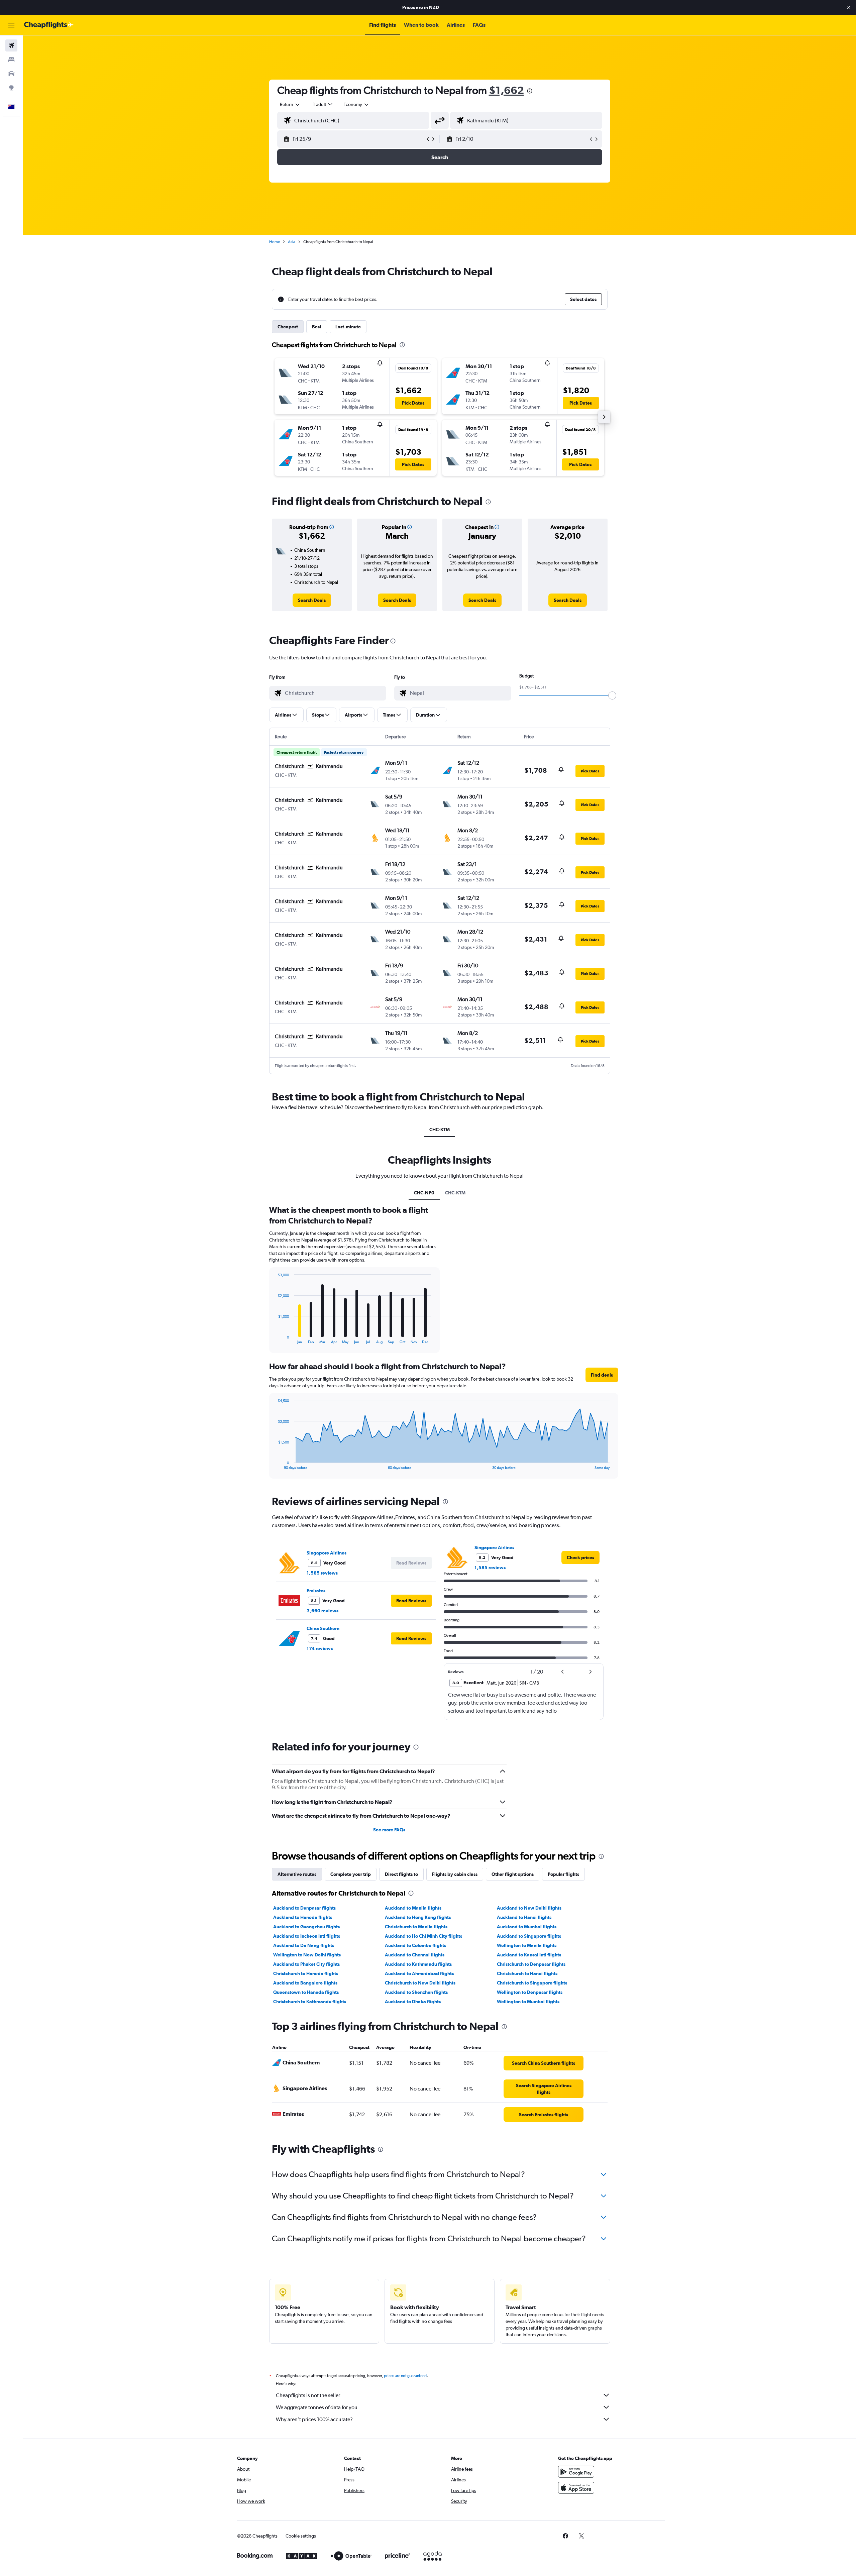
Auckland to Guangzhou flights (306, 1927)
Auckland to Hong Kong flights (418, 1917)
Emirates (316, 1591)
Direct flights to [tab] (401, 1874)
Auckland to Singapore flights (529, 1936)
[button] (849, 7)
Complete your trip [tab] (351, 1874)
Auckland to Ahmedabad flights (419, 1973)
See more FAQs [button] (389, 1830)
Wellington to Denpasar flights (530, 1992)
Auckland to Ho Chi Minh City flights (423, 1936)
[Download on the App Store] (576, 2488)
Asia (292, 242)
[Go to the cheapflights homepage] (49, 25)
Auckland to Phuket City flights (306, 1964)
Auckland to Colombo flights (415, 1945)
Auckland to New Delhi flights (529, 1908)
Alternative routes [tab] (297, 1874)
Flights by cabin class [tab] (455, 1874)
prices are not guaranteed (405, 2376)
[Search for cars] (11, 74)
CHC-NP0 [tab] (424, 1193)
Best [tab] (317, 327)
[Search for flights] (11, 45)
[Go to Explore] (11, 88)
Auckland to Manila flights (413, 1908)
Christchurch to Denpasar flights (531, 1964)
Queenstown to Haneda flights (306, 1992)
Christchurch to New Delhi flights (420, 1983)
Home (275, 242)
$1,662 (506, 90)
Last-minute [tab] (348, 327)
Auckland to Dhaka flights (413, 2002)
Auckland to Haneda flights (303, 1917)
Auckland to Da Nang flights (304, 1945)
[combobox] (290, 104)
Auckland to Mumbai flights (527, 1927)
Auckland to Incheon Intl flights (307, 1936)
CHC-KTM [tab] (440, 1130)
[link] (312, 600)
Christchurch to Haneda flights (306, 1973)
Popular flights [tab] (563, 1874)
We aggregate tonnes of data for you (317, 2407)
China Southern (323, 1628)
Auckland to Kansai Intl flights (529, 1955)
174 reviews (320, 1648)
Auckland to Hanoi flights (524, 1917)
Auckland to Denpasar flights (304, 1908)
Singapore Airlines (327, 1553)
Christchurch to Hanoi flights (527, 1973)
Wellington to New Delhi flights (307, 1955)
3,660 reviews (323, 1611)
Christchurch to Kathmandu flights (310, 2002)
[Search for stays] (11, 60)
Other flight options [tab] (513, 1874)
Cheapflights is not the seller (308, 2395)
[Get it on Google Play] (576, 2472)
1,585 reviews (322, 1573)
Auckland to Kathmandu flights (418, 1964)
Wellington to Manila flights (527, 1945)
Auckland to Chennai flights (415, 1955)
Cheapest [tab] (288, 327)
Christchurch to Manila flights (416, 1927)
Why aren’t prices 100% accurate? (314, 2419)
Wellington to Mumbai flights (528, 2002)
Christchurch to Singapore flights (532, 1983)
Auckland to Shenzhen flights (416, 1992)
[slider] (612, 695)
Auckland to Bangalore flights (305, 1983)
